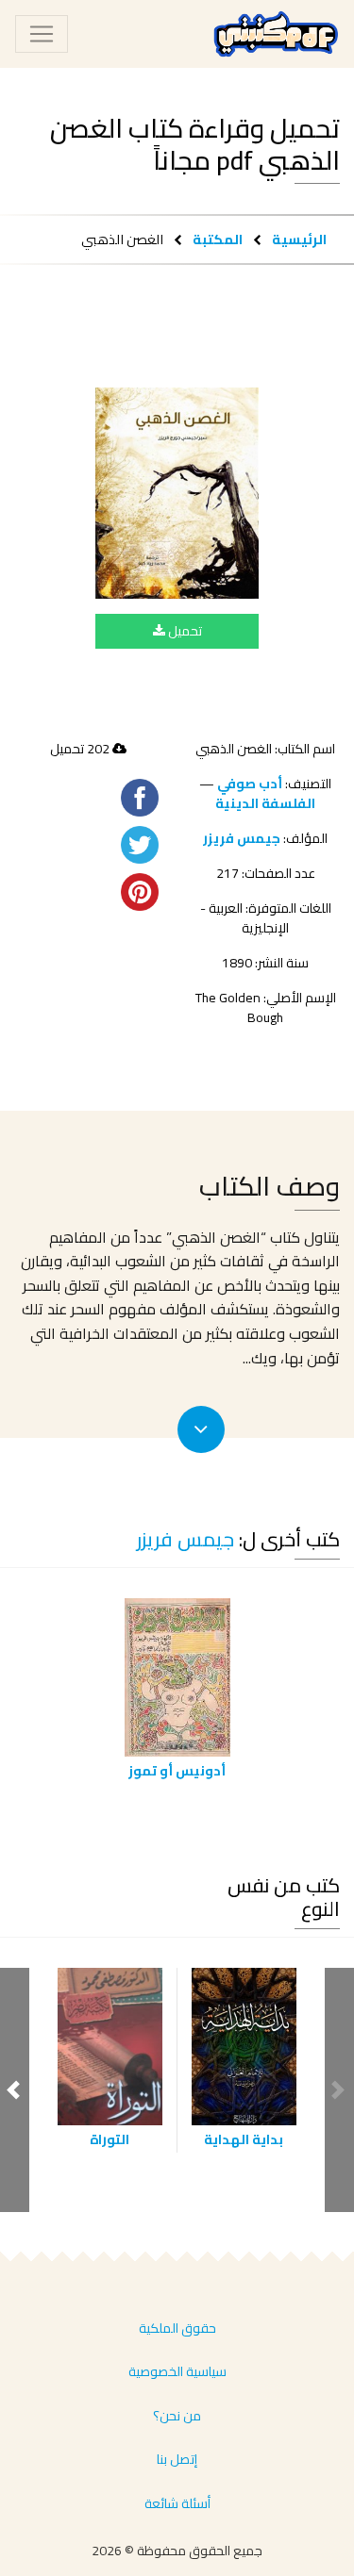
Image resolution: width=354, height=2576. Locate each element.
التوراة (110, 2139)
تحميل (184, 631)
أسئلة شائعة (177, 2503)
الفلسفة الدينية (265, 803)
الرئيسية (299, 239)
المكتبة (218, 239)
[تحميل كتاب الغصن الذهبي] (177, 493)
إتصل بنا (177, 2459)
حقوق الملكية (177, 2328)
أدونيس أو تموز (177, 1771)
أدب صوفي (250, 784)
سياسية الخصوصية (177, 2371)
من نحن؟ (177, 2416)
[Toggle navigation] (42, 34)
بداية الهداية (244, 2139)
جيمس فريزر (242, 838)
